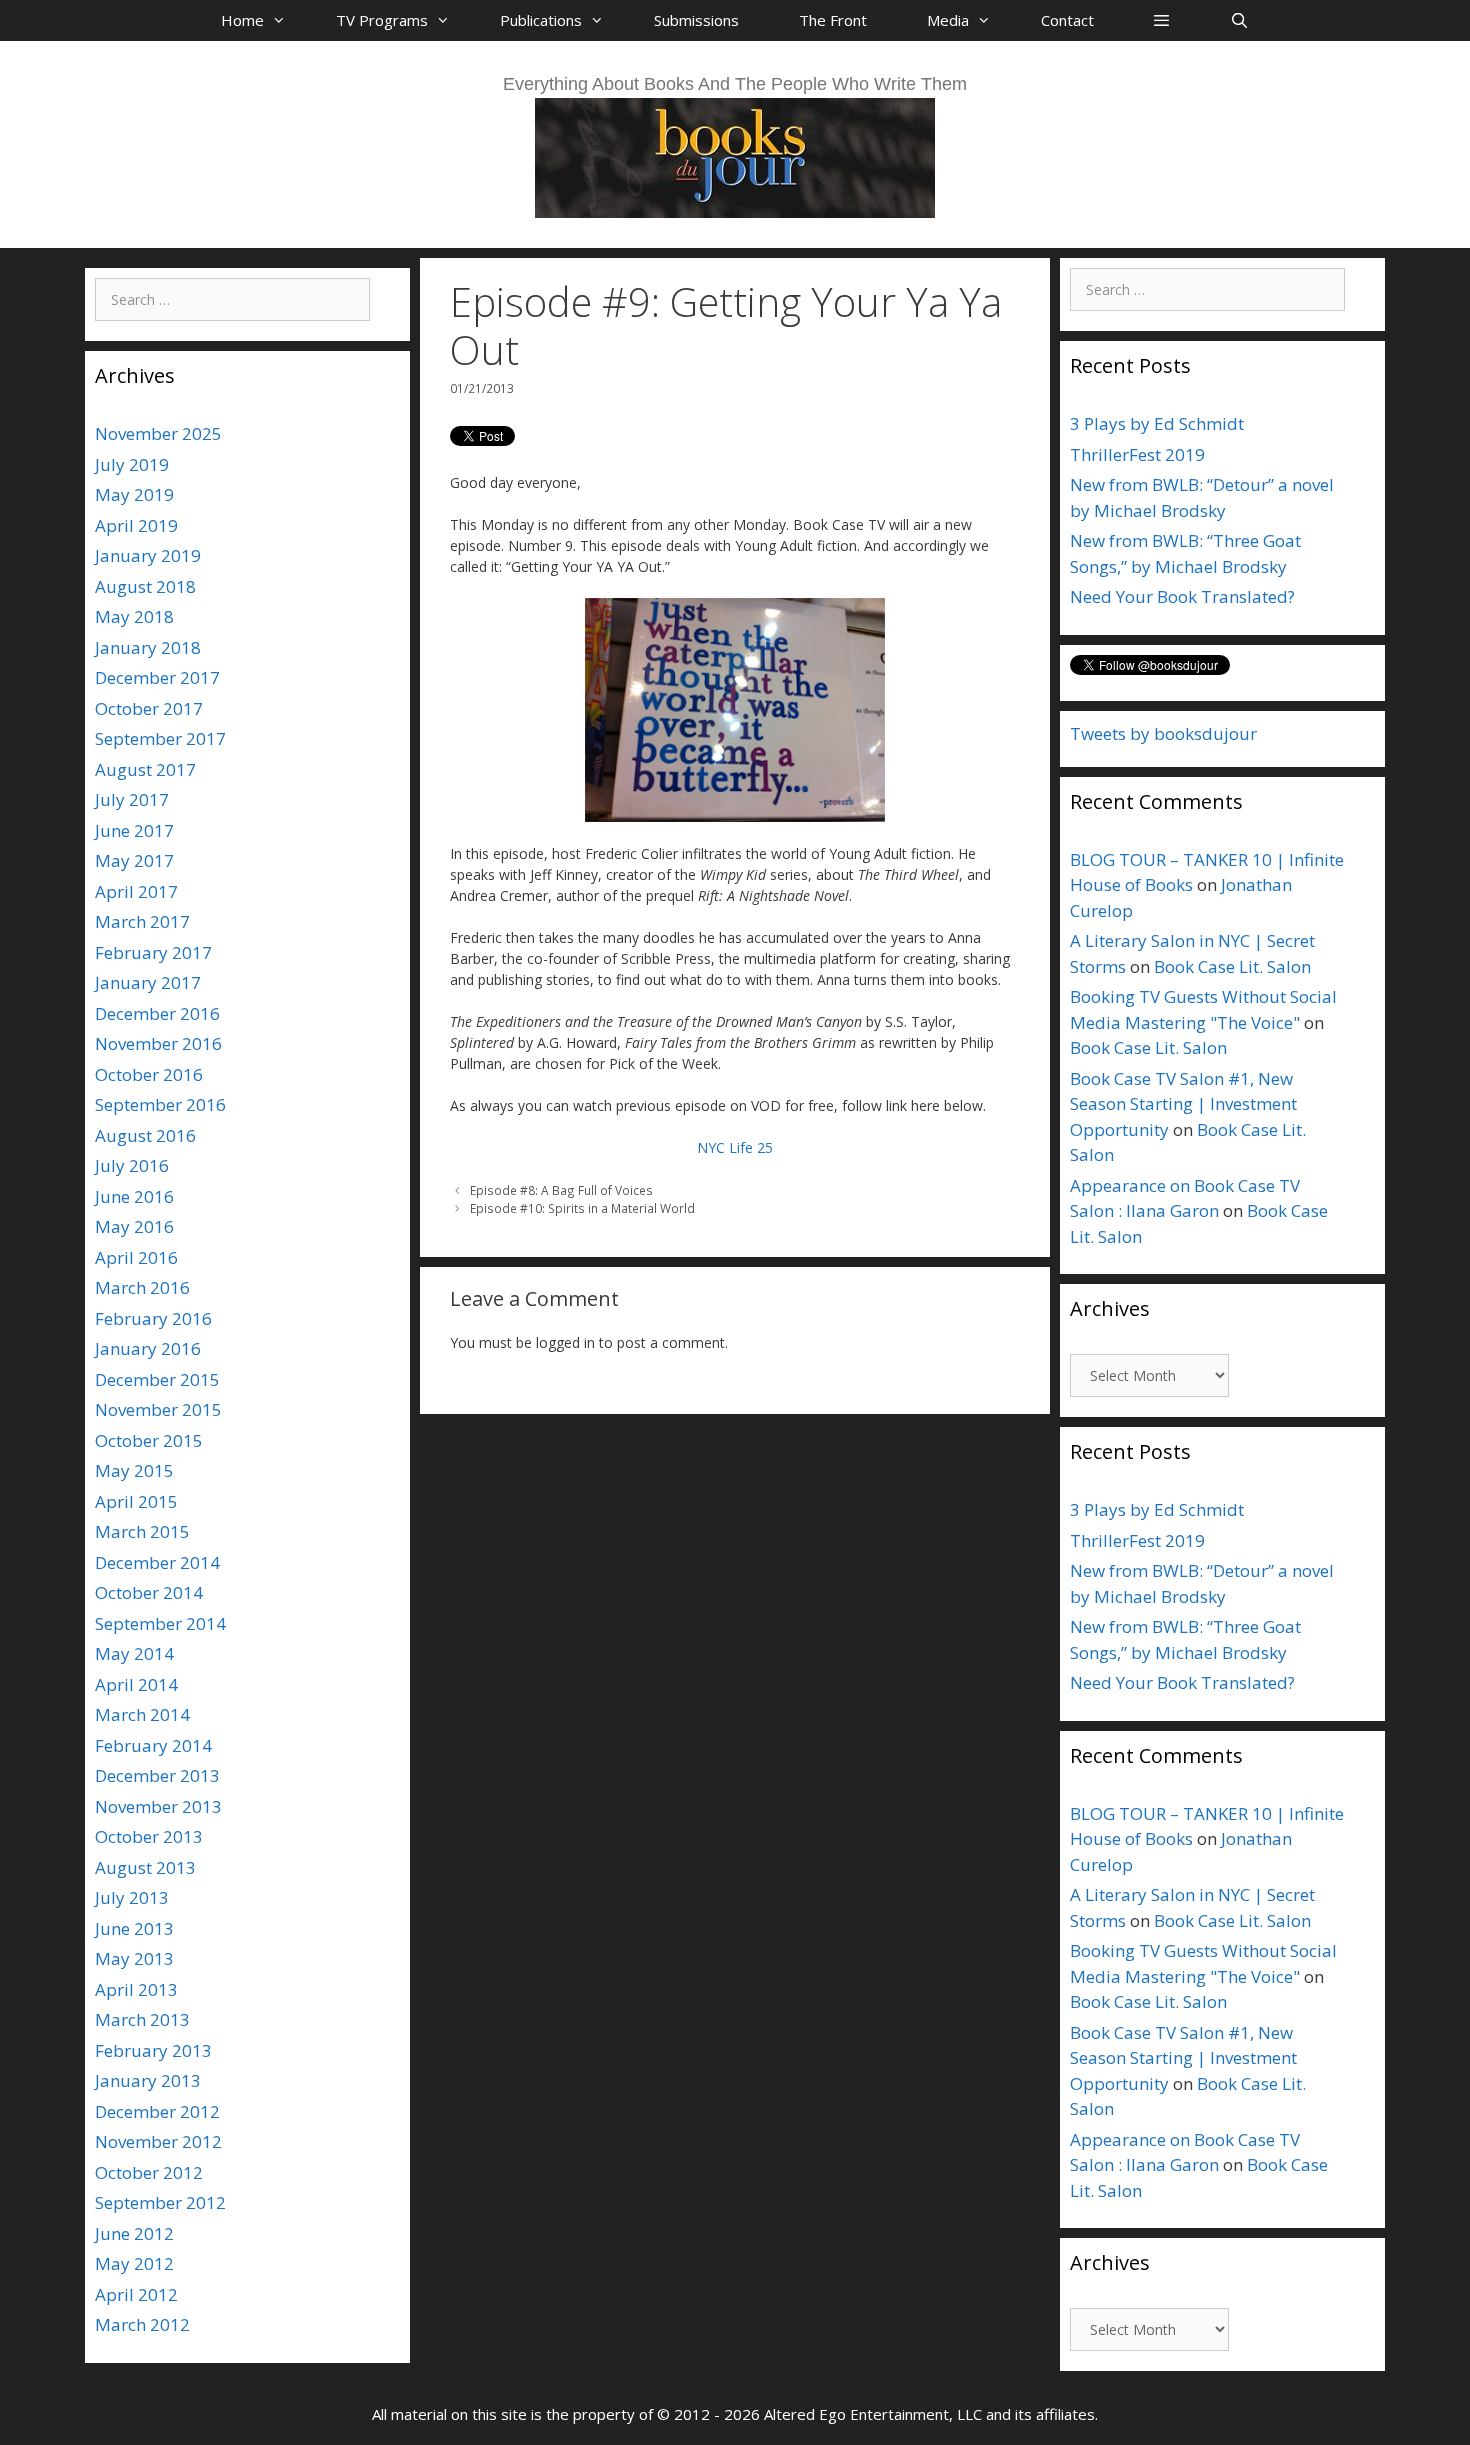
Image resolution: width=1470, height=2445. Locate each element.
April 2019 (136, 525)
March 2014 (142, 1714)
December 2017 (157, 677)
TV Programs (382, 20)
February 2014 (153, 1745)
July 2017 (132, 799)
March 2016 (142, 1287)
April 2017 (136, 891)
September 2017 (160, 738)
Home (242, 20)
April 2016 (136, 1257)
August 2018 (145, 586)
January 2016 (148, 1348)
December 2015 (157, 1379)
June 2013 (134, 1928)
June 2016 (134, 1196)
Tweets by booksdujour (1163, 733)
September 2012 (160, 2202)
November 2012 (158, 2141)
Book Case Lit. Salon (1232, 966)
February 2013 (153, 2050)
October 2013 (149, 1836)
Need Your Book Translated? (1182, 596)
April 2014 (136, 1684)
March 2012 (142, 2324)
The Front (833, 20)
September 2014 (160, 1623)
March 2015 (142, 1531)
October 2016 (149, 1074)
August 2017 (145, 769)
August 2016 (145, 1135)
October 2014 (149, 1592)
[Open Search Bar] (1238, 20)
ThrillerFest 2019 (1137, 454)
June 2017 (134, 830)
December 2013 (157, 1775)
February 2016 (153, 1318)
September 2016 (160, 1104)
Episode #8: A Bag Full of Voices (561, 1190)
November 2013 (158, 1806)
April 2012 (136, 2294)
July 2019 (132, 464)
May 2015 (134, 1470)
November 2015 (158, 1409)
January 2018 (148, 647)
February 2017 (153, 952)
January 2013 (148, 2080)
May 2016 (134, 1226)
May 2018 (134, 616)
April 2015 (136, 1501)
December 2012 (157, 2111)
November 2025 (158, 433)
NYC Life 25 (735, 1147)
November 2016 (158, 1043)
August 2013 (145, 1867)
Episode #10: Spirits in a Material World (582, 1208)
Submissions (696, 20)
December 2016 (157, 1013)
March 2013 (142, 2019)
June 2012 (134, 2233)
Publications (541, 20)
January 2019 (148, 555)
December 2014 (157, 1562)
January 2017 (148, 982)
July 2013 (132, 1897)
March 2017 (142, 921)
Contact (1067, 20)
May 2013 (134, 1958)
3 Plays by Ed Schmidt (1157, 423)
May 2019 (134, 494)
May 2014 (134, 1653)
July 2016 (132, 1165)
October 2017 (149, 708)
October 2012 (149, 2172)
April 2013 (136, 1989)
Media (948, 20)
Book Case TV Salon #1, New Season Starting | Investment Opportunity (1183, 1104)
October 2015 (149, 1440)
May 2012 (134, 2263)
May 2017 (134, 860)
